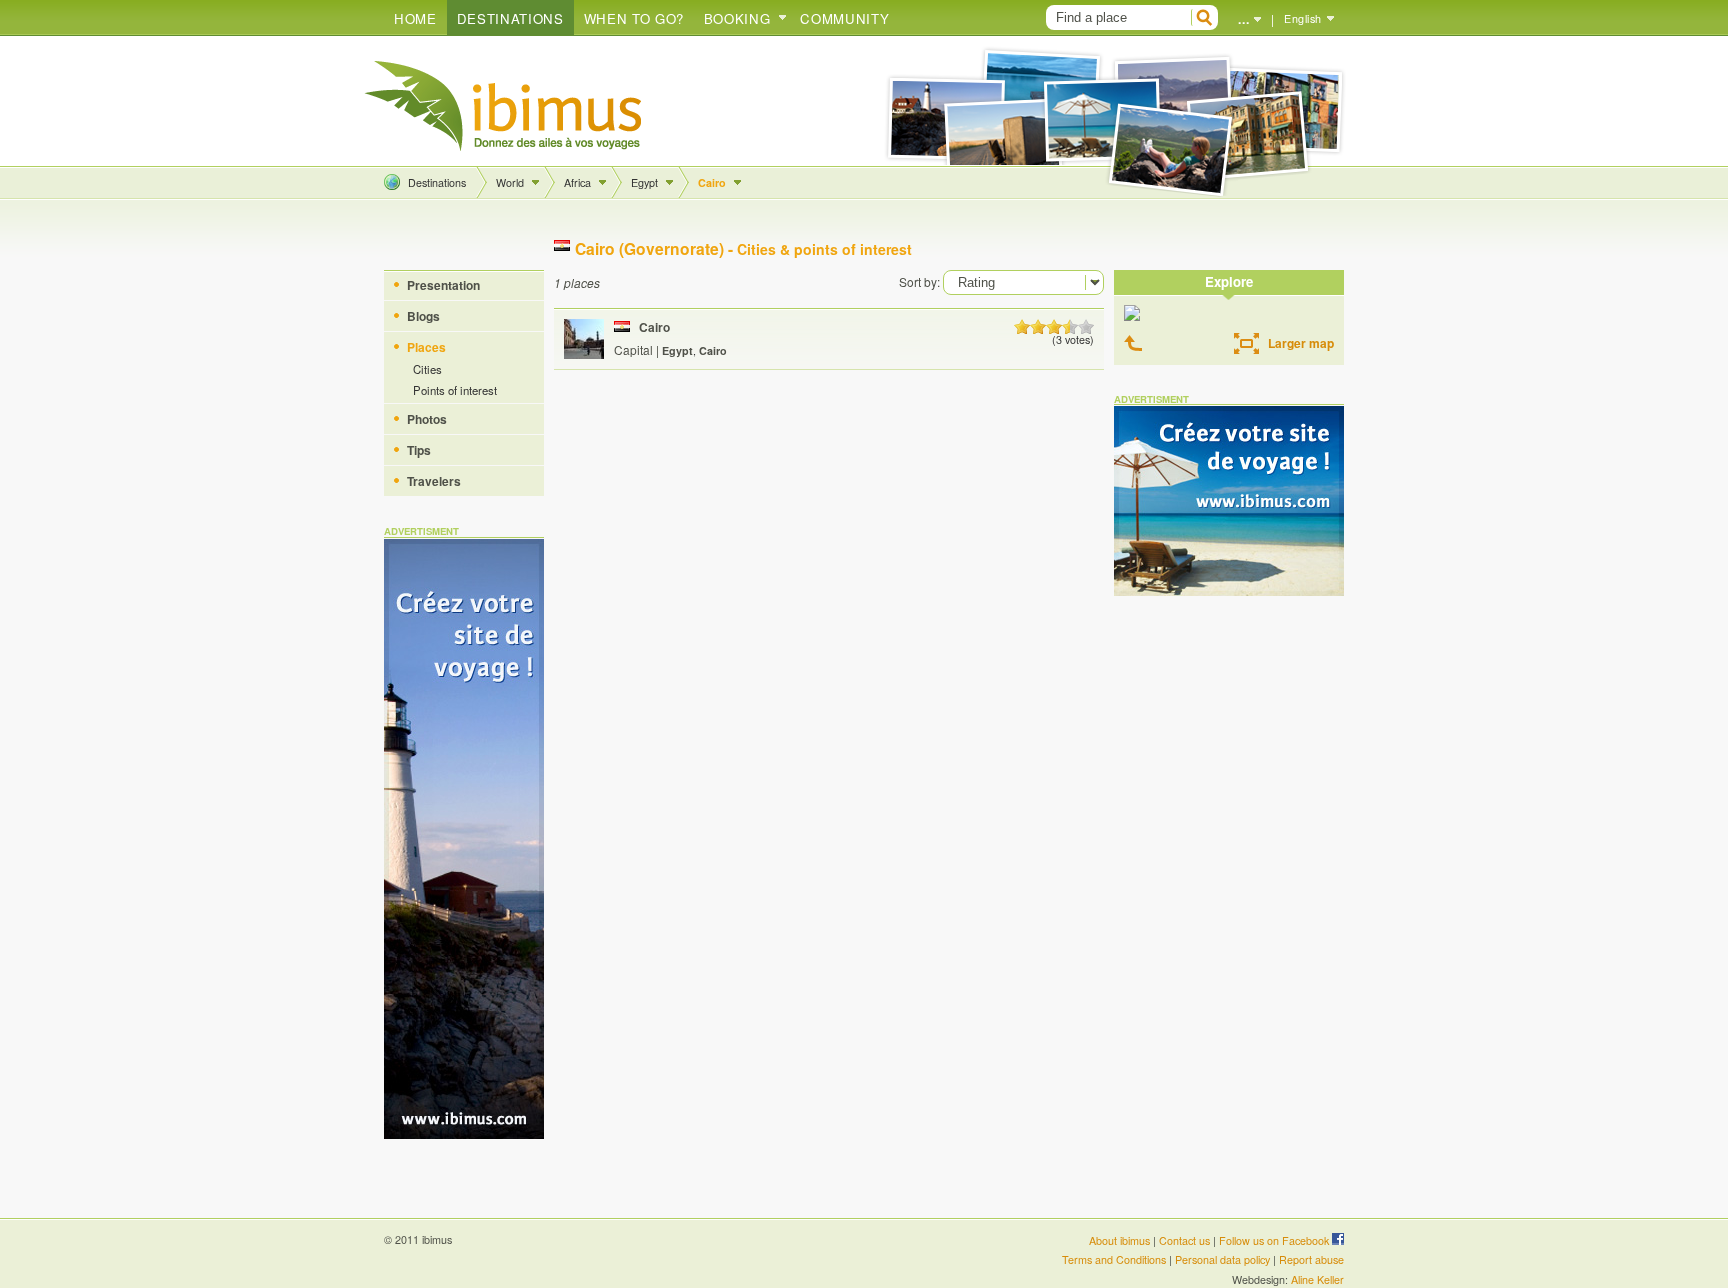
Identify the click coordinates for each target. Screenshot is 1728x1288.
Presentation (443, 285)
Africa (577, 182)
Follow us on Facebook (1275, 1240)
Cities (427, 369)
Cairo (712, 182)
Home (415, 18)
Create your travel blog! (504, 106)
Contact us (1184, 1240)
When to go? (634, 18)
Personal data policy (1222, 1259)
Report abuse (1311, 1259)
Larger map (1301, 343)
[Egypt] (1136, 343)
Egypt (644, 182)
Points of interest (455, 390)
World (510, 182)
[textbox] (1116, 17)
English (1303, 18)
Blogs (423, 316)
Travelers (434, 481)
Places (426, 347)
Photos (427, 419)
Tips (419, 450)
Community (844, 18)
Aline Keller (1317, 1279)
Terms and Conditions (1114, 1259)
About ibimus (1119, 1240)
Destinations (510, 18)
